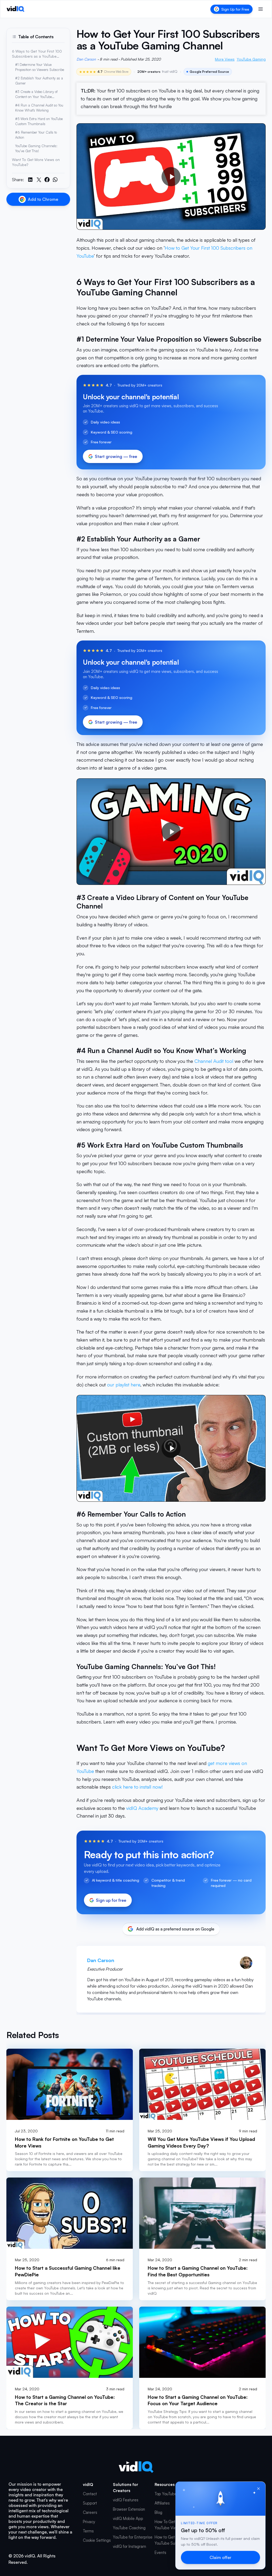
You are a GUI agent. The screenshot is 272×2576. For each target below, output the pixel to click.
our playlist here (124, 1385)
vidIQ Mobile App (128, 2518)
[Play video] (171, 177)
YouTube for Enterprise (133, 2537)
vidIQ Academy (142, 1808)
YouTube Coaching (129, 2528)
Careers (90, 2512)
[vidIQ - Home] (16, 9)
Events (160, 2552)
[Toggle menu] (261, 9)
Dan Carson (86, 59)
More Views (225, 59)
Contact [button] (90, 2494)
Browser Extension (129, 2509)
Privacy (89, 2522)
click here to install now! (137, 1787)
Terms (88, 2531)
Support (90, 2503)
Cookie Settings (97, 2540)
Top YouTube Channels (175, 2494)
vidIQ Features (126, 2500)
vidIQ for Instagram (129, 2546)
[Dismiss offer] (258, 2489)
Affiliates (162, 2503)
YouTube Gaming (251, 59)
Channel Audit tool (214, 1061)
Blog (158, 2512)
